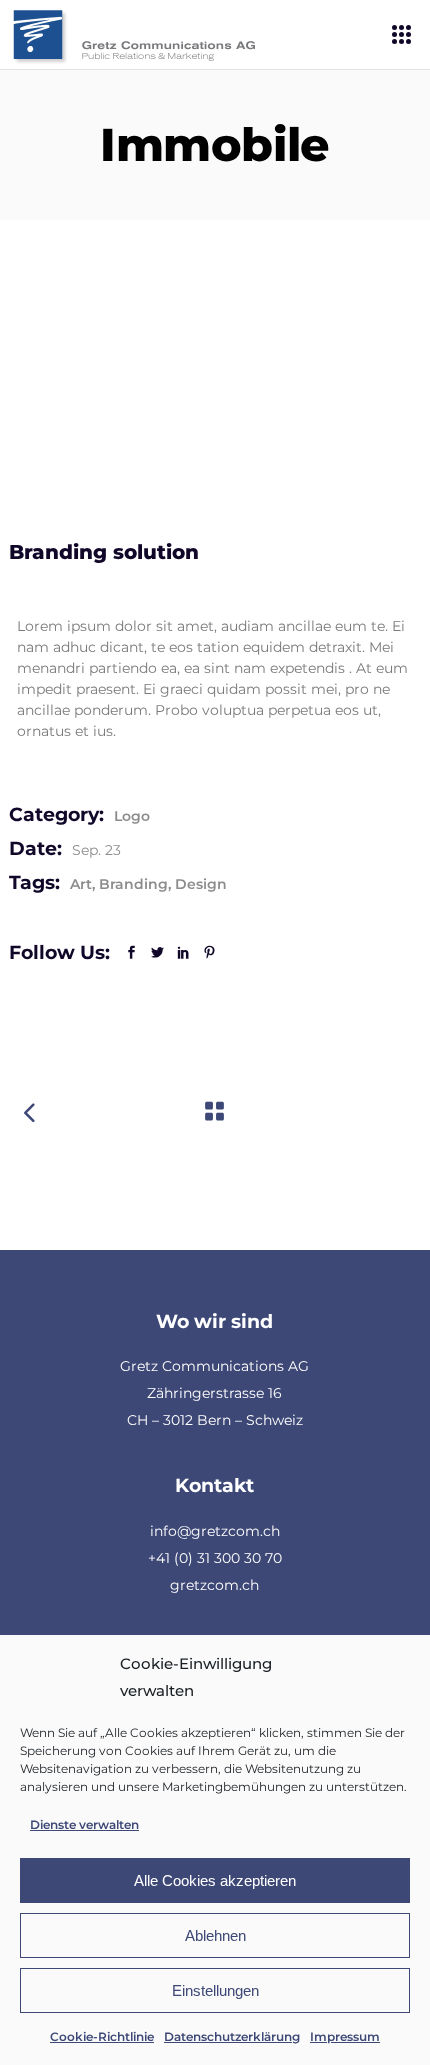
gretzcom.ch (214, 1585)
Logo (132, 816)
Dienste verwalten (84, 1824)
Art (81, 884)
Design (201, 884)
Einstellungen (215, 1990)
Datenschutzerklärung (232, 2036)
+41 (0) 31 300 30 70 (215, 1558)
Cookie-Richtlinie (102, 2036)
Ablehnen (215, 1935)
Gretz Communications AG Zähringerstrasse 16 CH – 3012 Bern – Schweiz (214, 1393)
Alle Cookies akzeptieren (215, 1880)
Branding (133, 884)
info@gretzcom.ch (215, 1531)
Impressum (345, 2036)
